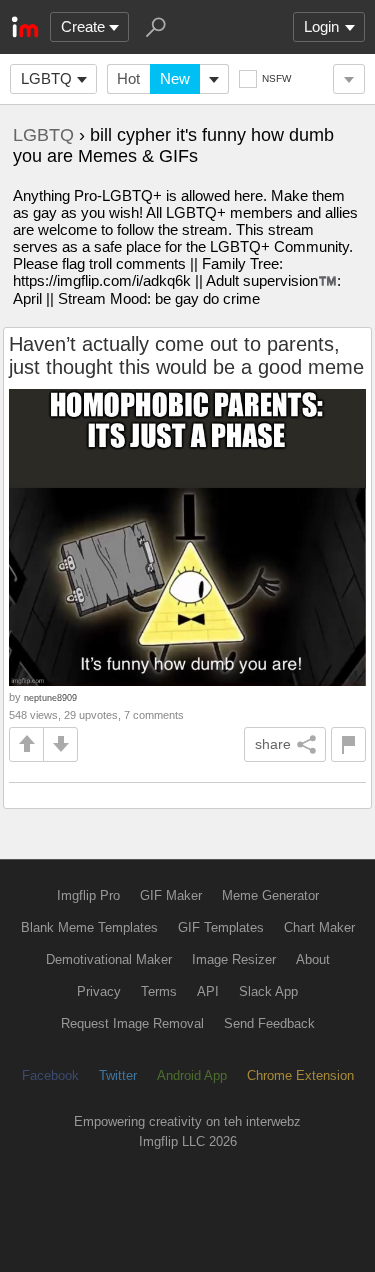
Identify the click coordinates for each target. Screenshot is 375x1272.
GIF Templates (221, 927)
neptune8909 (50, 697)
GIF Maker (171, 895)
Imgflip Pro (88, 895)
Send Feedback (269, 1023)
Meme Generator (270, 895)
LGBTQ (46, 78)
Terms (159, 991)
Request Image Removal (132, 1023)
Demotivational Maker (109, 959)
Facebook (50, 1075)
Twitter (118, 1075)
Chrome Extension (300, 1075)
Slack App (268, 991)
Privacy (99, 991)
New (175, 78)
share (273, 744)
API (208, 991)
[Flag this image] (348, 744)
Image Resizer (234, 959)
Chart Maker (319, 927)
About (313, 959)
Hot (128, 78)
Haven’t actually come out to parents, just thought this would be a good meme (186, 355)
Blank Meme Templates (89, 927)
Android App (192, 1075)
